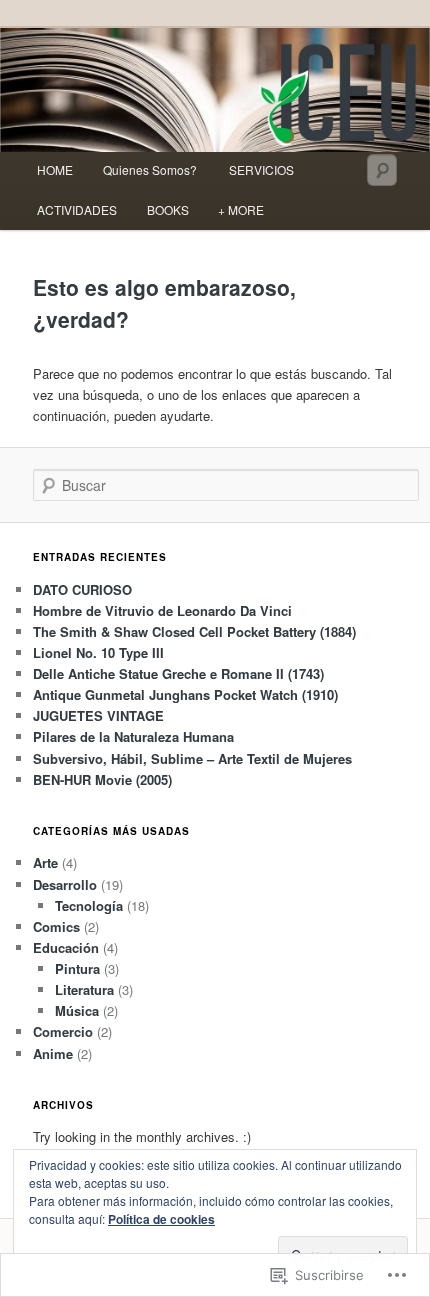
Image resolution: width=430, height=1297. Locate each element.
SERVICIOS (261, 169)
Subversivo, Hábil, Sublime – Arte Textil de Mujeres (192, 758)
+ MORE (241, 209)
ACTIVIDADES (77, 209)
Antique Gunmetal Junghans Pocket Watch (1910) (185, 694)
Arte (45, 862)
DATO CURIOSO (82, 589)
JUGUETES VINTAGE (98, 715)
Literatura (84, 989)
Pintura (77, 968)
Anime (53, 1053)
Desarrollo (65, 884)
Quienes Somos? (151, 169)
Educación (66, 947)
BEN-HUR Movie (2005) (102, 779)
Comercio (63, 1031)
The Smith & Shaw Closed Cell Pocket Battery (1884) (194, 631)
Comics (56, 926)
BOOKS (168, 209)
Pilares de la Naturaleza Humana (133, 736)
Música (77, 1010)
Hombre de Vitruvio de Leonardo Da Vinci (162, 610)
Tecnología (89, 905)
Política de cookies (161, 1219)
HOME (55, 169)
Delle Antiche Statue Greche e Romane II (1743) (178, 673)
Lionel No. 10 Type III (98, 652)
